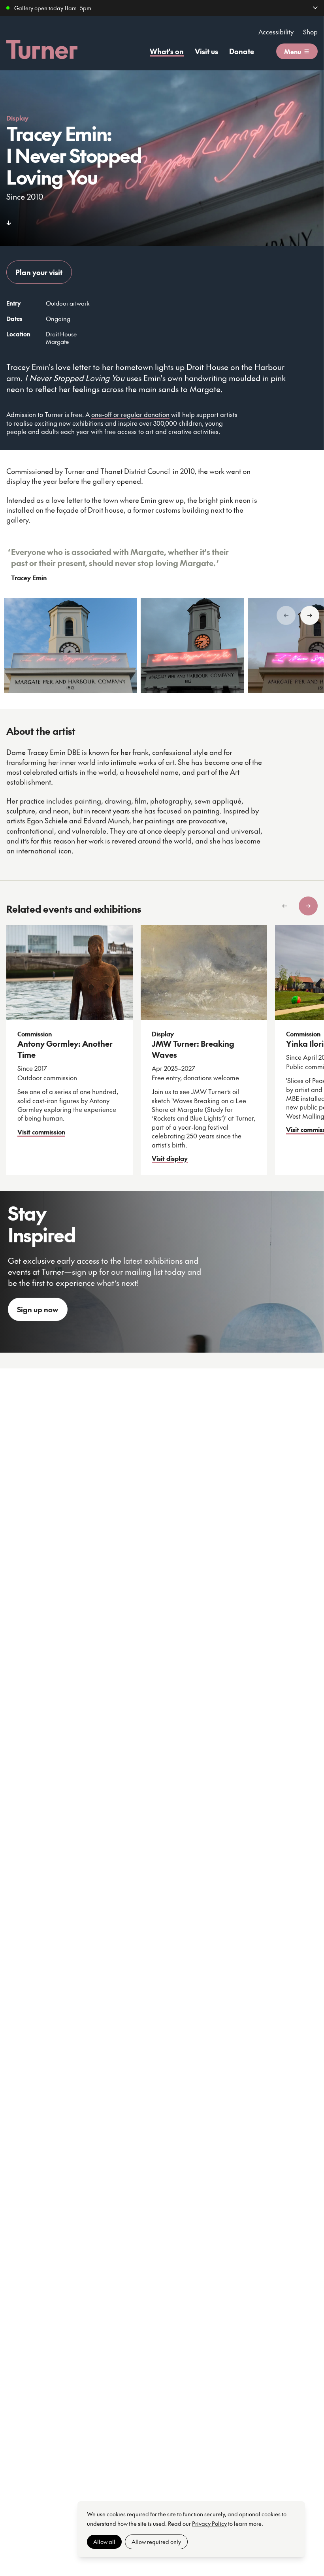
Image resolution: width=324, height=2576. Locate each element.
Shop (310, 32)
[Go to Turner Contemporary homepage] (42, 49)
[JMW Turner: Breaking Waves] (204, 972)
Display (17, 118)
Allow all (104, 2542)
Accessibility (276, 32)
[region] (162, 645)
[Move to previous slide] (286, 615)
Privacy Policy (209, 2523)
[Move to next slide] (310, 615)
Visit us (206, 51)
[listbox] (165, 1050)
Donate (242, 51)
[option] (70, 645)
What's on (167, 51)
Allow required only (156, 2542)
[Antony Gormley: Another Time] (70, 972)
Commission (35, 1034)
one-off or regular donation (130, 414)
